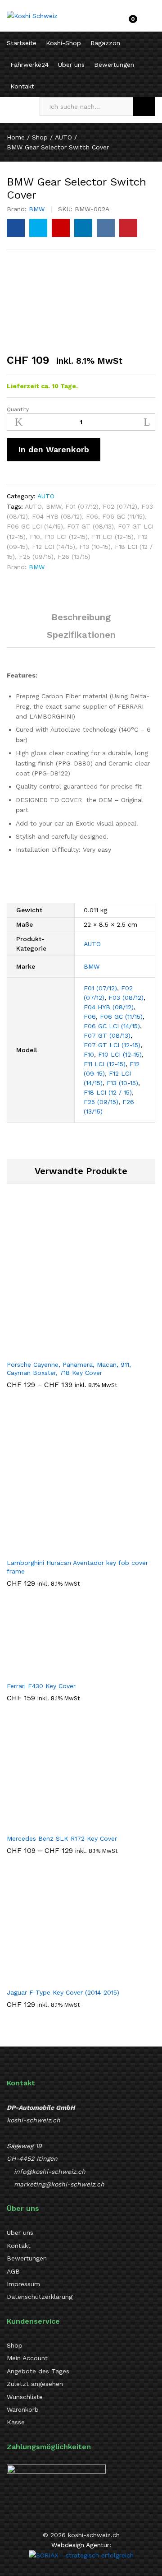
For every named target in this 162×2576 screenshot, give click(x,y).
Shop (15, 2345)
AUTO (46, 496)
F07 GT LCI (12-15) (112, 1045)
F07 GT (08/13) (90, 526)
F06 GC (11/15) (124, 516)
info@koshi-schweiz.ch (50, 2172)
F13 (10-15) (95, 547)
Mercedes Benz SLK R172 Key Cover (62, 1838)
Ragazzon (105, 43)
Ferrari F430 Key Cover (41, 1686)
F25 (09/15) (36, 557)
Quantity (18, 409)
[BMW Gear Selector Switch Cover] (16, 228)
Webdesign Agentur (80, 2545)
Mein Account (27, 2358)
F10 (35, 537)
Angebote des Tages (38, 2371)
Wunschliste (25, 2397)
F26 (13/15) (74, 557)
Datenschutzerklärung (40, 2297)
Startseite (22, 43)
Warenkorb (23, 2409)
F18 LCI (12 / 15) (108, 1092)
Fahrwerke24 (29, 65)
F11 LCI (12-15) (113, 537)
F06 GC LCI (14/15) (35, 526)
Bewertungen (114, 65)
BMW (37, 209)
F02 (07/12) (120, 506)
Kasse (16, 2422)
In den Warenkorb (54, 449)
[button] (71, 1548)
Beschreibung (81, 617)
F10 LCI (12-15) (66, 537)
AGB (13, 2271)
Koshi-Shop (63, 43)
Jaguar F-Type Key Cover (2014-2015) (63, 1992)
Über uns (71, 65)
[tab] (81, 621)
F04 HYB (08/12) (57, 516)
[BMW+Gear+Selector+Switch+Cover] (38, 228)
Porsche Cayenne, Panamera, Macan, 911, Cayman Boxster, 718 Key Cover (69, 1369)
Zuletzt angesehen (35, 2384)
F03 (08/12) (126, 998)
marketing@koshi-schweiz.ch (59, 2184)
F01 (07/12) (82, 506)
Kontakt (22, 86)
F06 (92, 516)
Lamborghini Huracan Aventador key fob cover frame (77, 1567)
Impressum (23, 2284)
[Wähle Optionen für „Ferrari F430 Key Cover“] (33, 1671)
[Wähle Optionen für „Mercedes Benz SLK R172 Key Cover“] (52, 1824)
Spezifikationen (81, 635)
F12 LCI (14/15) (54, 547)
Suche (144, 107)
